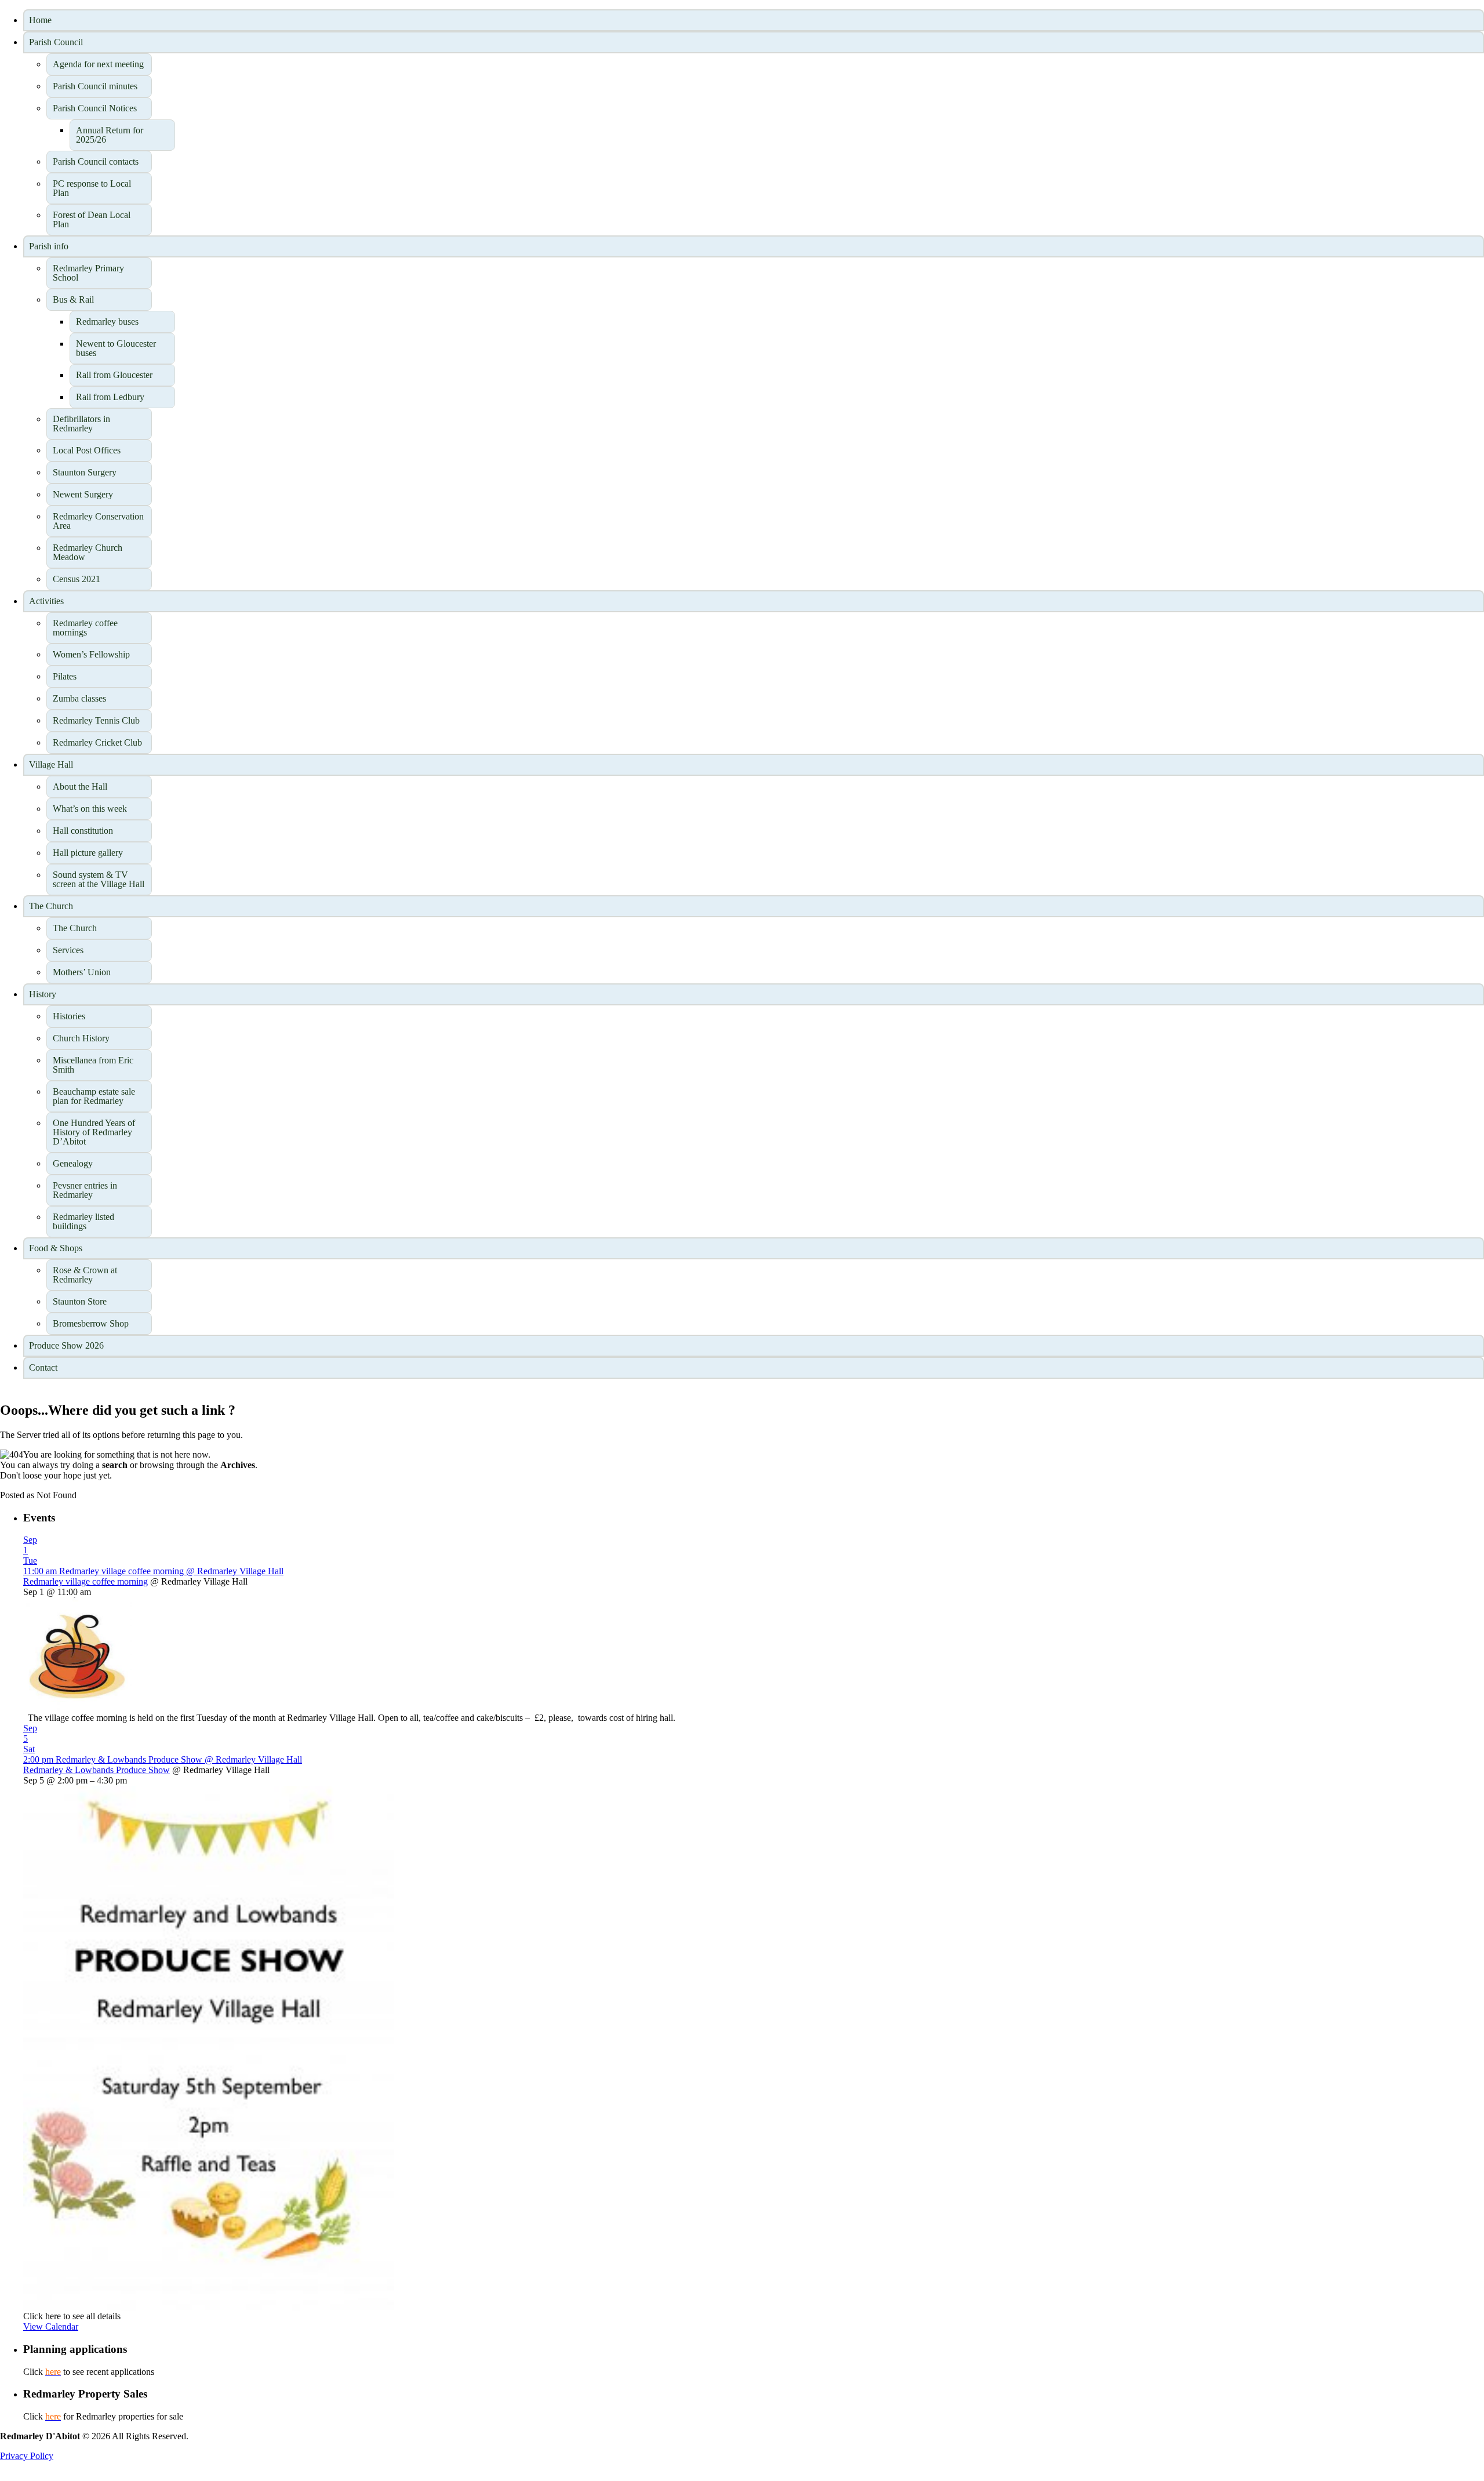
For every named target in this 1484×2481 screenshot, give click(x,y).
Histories (69, 1016)
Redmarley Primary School (88, 273)
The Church (51, 906)
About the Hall (80, 787)
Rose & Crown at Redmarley (85, 1275)
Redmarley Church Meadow (88, 552)
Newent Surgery (83, 494)
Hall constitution (83, 831)
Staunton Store (80, 1301)
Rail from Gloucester (114, 375)
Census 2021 (77, 579)
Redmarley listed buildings (83, 1221)
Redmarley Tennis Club (96, 720)
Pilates (65, 676)
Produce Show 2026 (66, 1345)
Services (68, 950)
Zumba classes (79, 698)
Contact (43, 1367)
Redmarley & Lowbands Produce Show (97, 1770)
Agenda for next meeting (98, 64)
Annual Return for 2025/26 (110, 135)
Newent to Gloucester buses (116, 348)
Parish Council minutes (95, 86)
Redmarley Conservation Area (98, 521)
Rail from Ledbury (110, 397)
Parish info (49, 246)
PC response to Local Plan (92, 188)
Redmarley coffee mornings (85, 628)
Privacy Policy (27, 2456)
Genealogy (73, 1163)
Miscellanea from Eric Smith (93, 1065)
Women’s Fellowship (91, 654)
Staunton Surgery (85, 472)
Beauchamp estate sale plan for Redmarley (94, 1096)
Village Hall (51, 764)
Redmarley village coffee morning (86, 1581)
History (43, 994)
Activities (46, 601)
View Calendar (51, 2326)
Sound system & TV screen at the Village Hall (99, 879)
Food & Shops (56, 1248)
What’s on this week (90, 809)
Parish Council (56, 42)
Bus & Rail (73, 299)
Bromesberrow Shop (91, 1323)
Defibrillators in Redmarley (81, 424)
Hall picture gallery (88, 853)
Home (40, 20)
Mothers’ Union (82, 972)
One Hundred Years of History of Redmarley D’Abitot (94, 1132)
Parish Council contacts (96, 161)
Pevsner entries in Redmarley (85, 1190)
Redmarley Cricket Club (97, 742)
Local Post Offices (87, 450)
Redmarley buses (107, 322)
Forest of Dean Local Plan (92, 219)
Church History (81, 1038)
